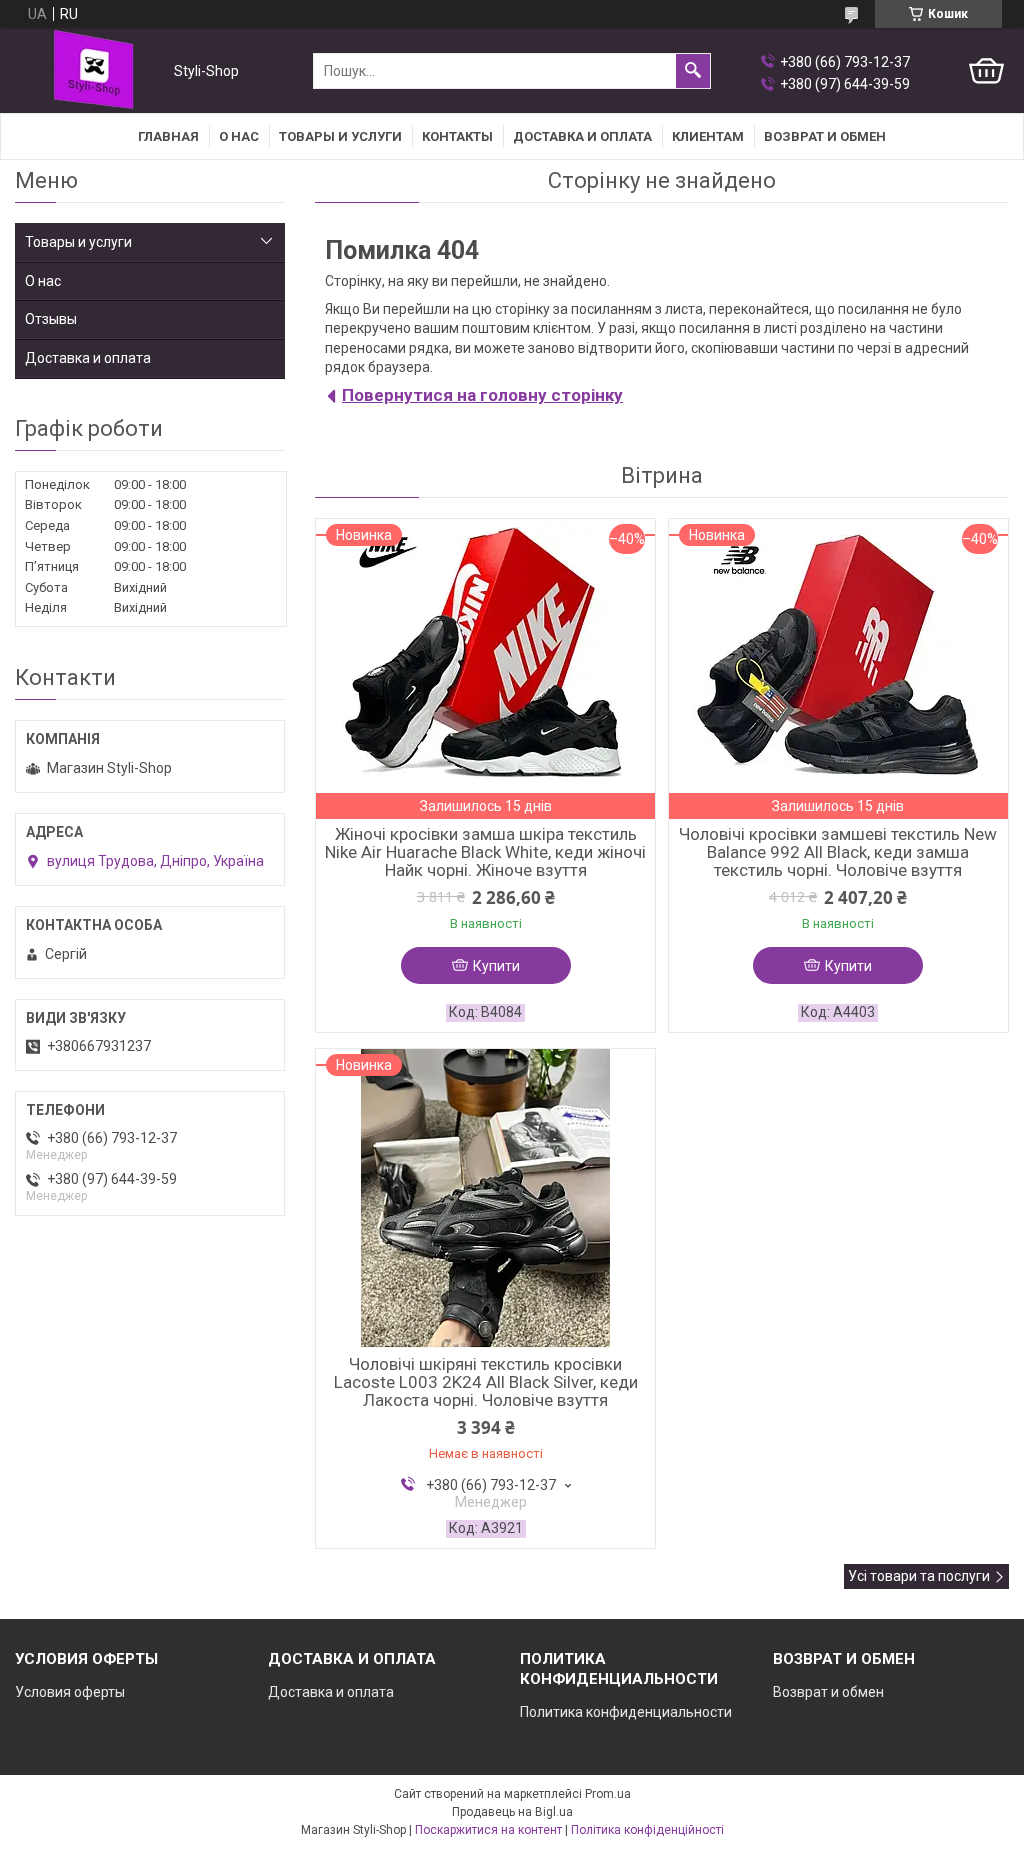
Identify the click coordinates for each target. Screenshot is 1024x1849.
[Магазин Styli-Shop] (90, 71)
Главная (168, 136)
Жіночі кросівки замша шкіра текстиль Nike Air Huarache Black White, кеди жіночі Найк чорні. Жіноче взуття (485, 852)
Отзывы (51, 319)
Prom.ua (608, 1794)
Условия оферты (70, 1692)
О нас (239, 136)
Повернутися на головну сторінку (482, 395)
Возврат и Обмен (825, 136)
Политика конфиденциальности (626, 1712)
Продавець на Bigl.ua (512, 1812)
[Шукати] (693, 71)
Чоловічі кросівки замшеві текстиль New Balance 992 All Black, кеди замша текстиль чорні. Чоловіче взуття (838, 852)
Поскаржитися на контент (488, 1830)
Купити (496, 966)
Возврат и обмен (828, 1692)
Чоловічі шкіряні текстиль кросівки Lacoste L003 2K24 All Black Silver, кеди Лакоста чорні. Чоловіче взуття (486, 1382)
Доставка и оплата (582, 136)
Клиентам (708, 136)
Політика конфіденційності (647, 1830)
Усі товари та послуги (919, 1576)
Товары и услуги (340, 136)
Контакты (457, 136)
